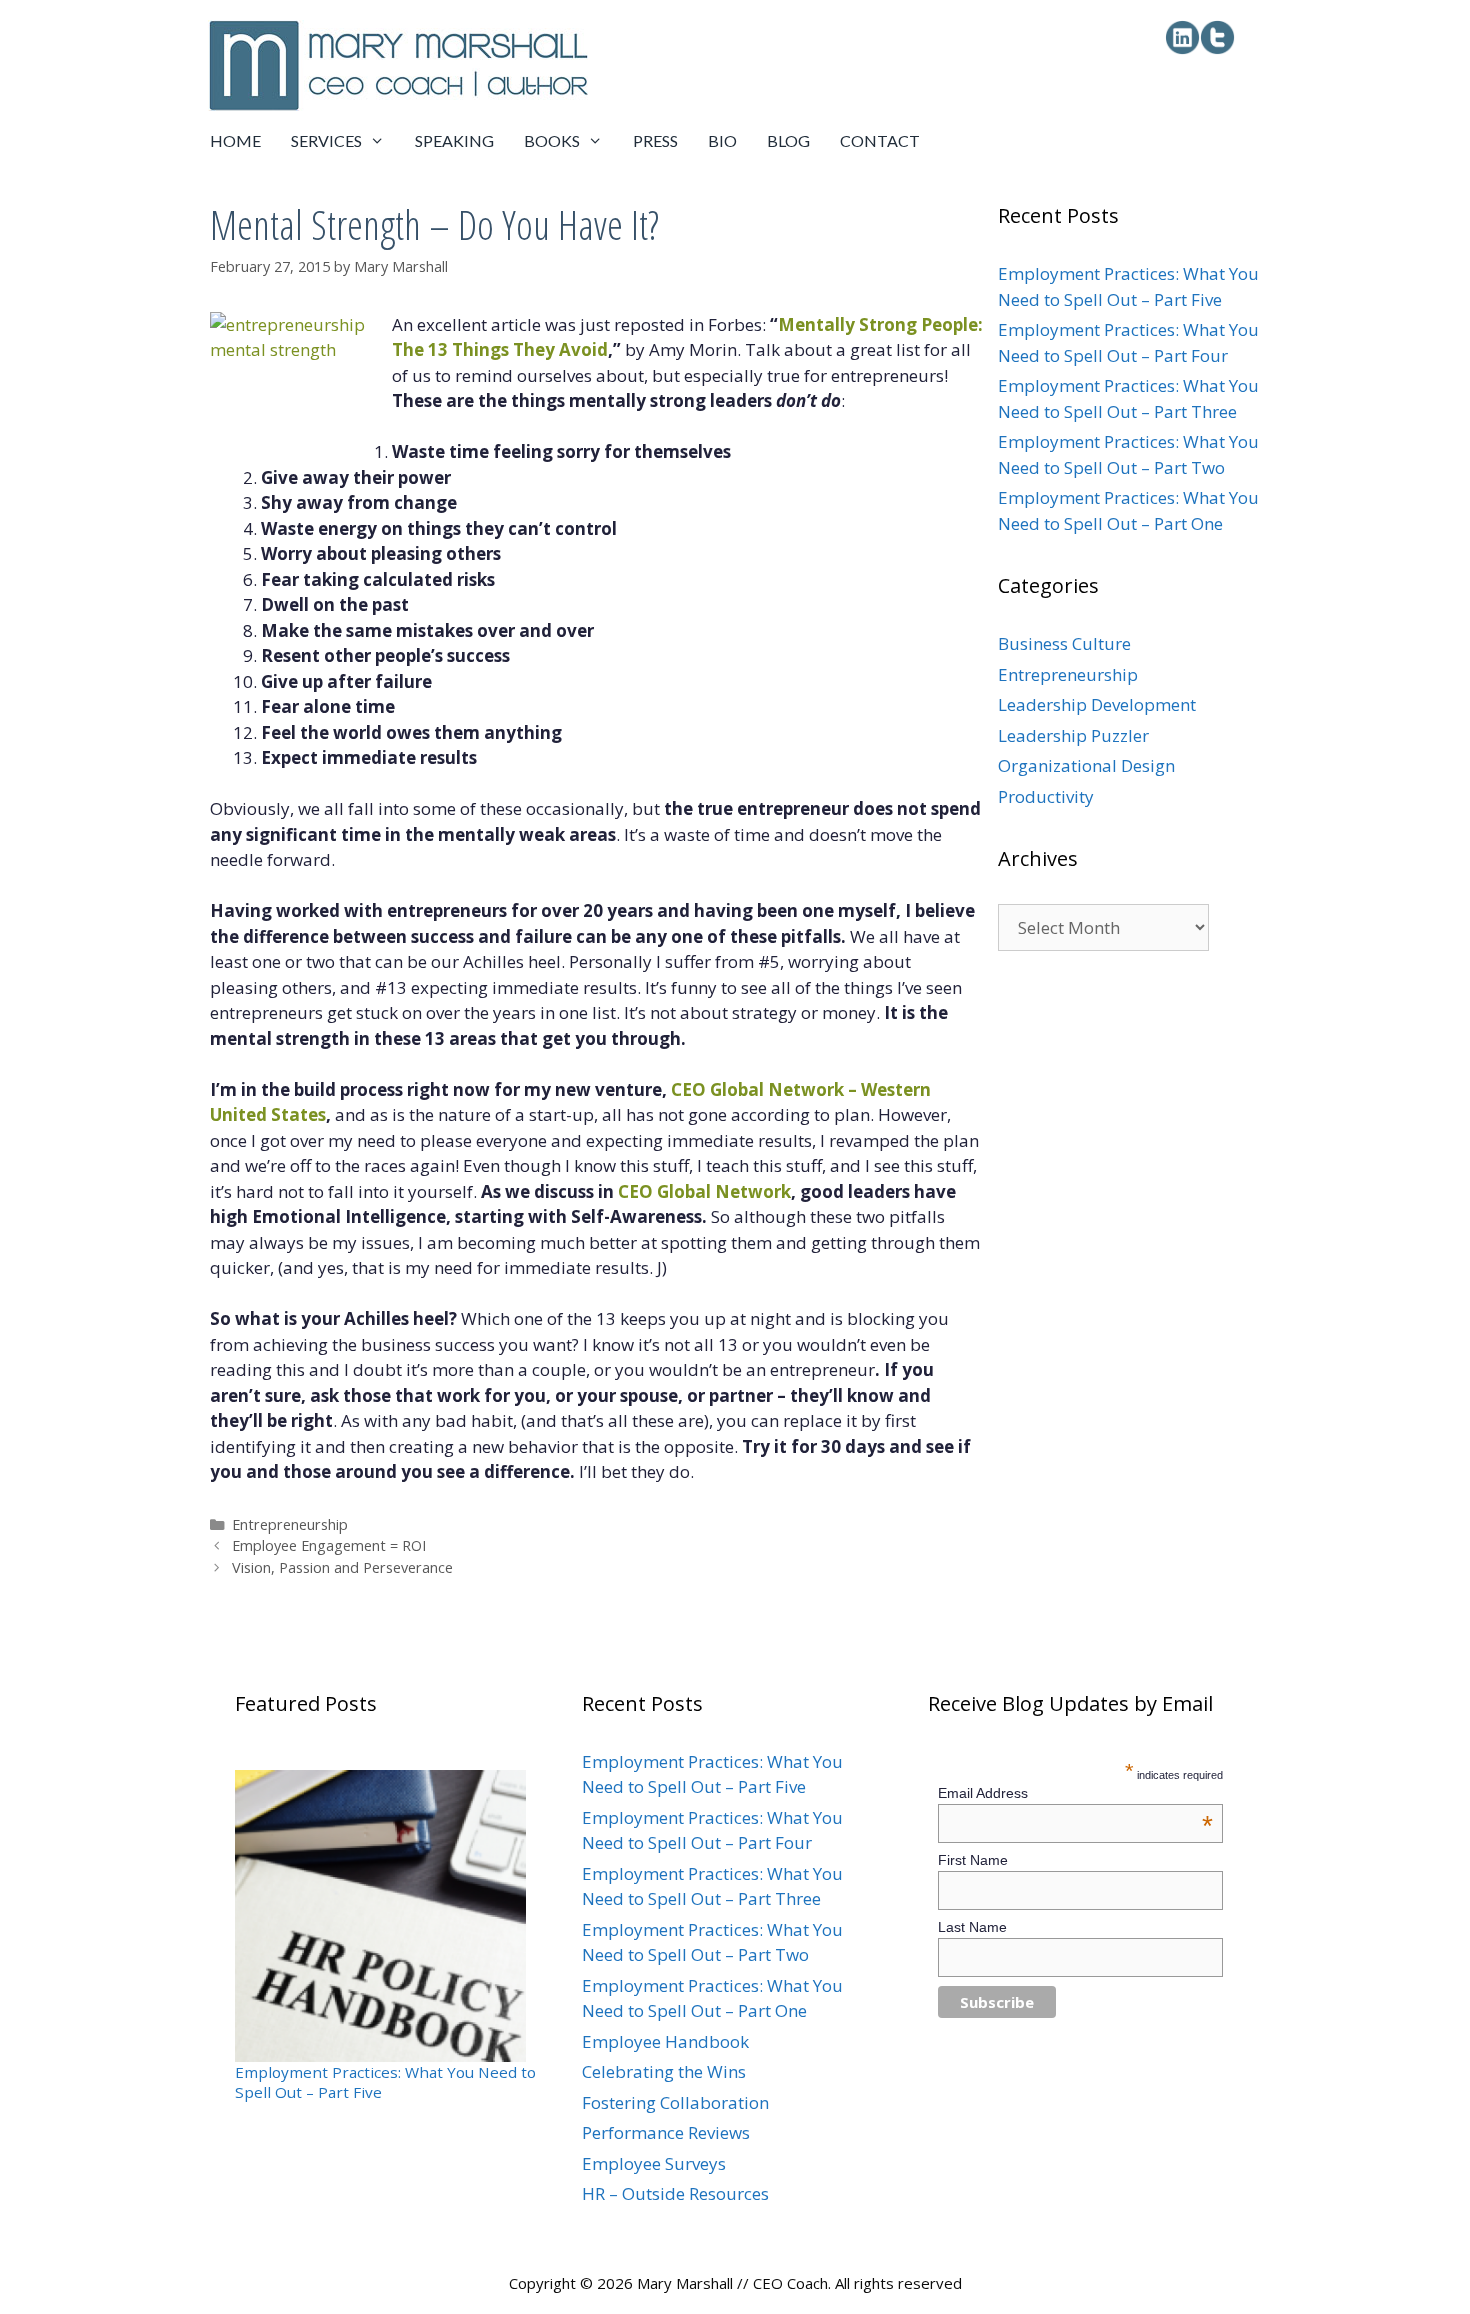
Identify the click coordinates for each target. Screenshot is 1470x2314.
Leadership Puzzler (1073, 735)
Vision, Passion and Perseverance (342, 1567)
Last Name (972, 1927)
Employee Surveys (654, 2163)
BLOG (788, 140)
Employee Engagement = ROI (329, 1545)
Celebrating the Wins (664, 2071)
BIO (722, 140)
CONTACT (880, 140)
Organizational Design (1086, 765)
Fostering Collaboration (675, 2102)
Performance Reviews (666, 2132)
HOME (235, 140)
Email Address (1076, 1793)
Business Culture (1064, 643)
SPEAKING (454, 140)
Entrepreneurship (290, 1524)
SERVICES (326, 140)
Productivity (1046, 796)
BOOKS (552, 140)
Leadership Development (1097, 704)
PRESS (655, 140)
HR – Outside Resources (675, 2193)
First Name (973, 1860)
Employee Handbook (665, 2041)
